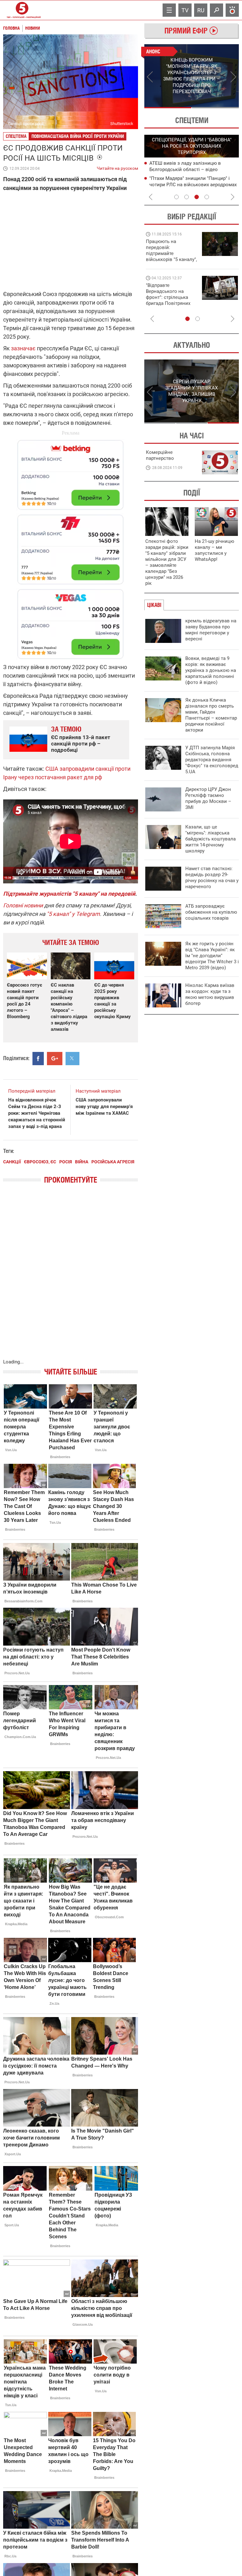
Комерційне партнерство (160, 455)
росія (66, 1162)
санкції (12, 1162)
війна (82, 1162)
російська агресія (113, 1162)
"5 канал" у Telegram (73, 914)
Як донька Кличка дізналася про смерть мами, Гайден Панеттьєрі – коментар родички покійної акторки (211, 715)
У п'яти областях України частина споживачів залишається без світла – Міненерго (192, 184)
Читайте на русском (117, 167)
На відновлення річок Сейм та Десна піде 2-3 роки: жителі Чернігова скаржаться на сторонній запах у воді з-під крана (37, 1113)
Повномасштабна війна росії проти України (78, 136)
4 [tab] (207, 197)
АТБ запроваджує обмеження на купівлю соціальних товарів (211, 912)
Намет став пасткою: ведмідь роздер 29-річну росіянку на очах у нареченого (212, 878)
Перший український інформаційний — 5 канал (22, 10)
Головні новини (23, 905)
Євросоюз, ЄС (40, 1162)
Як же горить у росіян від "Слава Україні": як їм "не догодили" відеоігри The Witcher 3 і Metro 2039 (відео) (212, 956)
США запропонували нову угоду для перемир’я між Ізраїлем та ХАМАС (104, 1107)
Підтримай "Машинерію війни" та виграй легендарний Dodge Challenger (170, 250)
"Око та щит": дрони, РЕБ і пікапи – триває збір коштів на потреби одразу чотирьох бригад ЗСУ (172, 297)
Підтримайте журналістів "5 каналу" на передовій (69, 894)
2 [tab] (215, 108)
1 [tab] (168, 108)
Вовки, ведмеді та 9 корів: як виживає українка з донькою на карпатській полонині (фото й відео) (211, 670)
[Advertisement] (71, 546)
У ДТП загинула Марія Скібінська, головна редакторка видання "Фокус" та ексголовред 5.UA (212, 760)
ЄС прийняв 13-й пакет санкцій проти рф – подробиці (81, 744)
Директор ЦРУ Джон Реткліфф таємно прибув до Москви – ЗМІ (208, 798)
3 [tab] (197, 197)
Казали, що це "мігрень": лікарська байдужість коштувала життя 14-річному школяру (210, 839)
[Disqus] (71, 1278)
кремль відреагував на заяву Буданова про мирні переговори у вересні (211, 630)
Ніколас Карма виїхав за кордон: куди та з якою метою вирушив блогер (210, 994)
